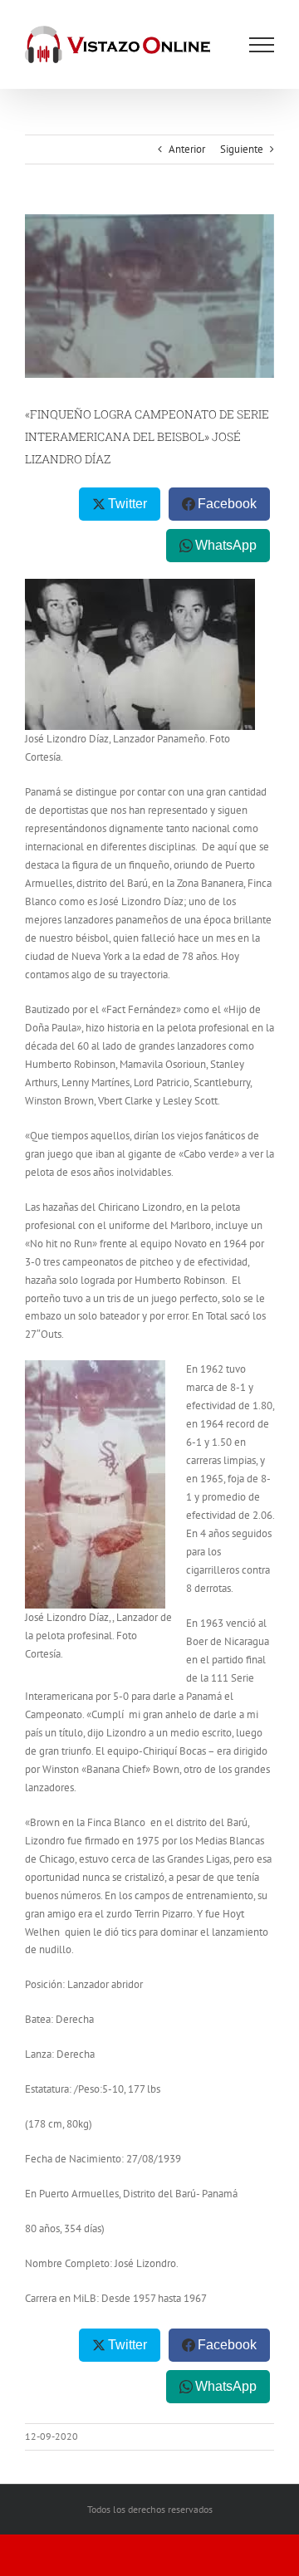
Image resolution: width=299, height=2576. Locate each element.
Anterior (187, 149)
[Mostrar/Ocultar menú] (262, 45)
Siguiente (242, 149)
